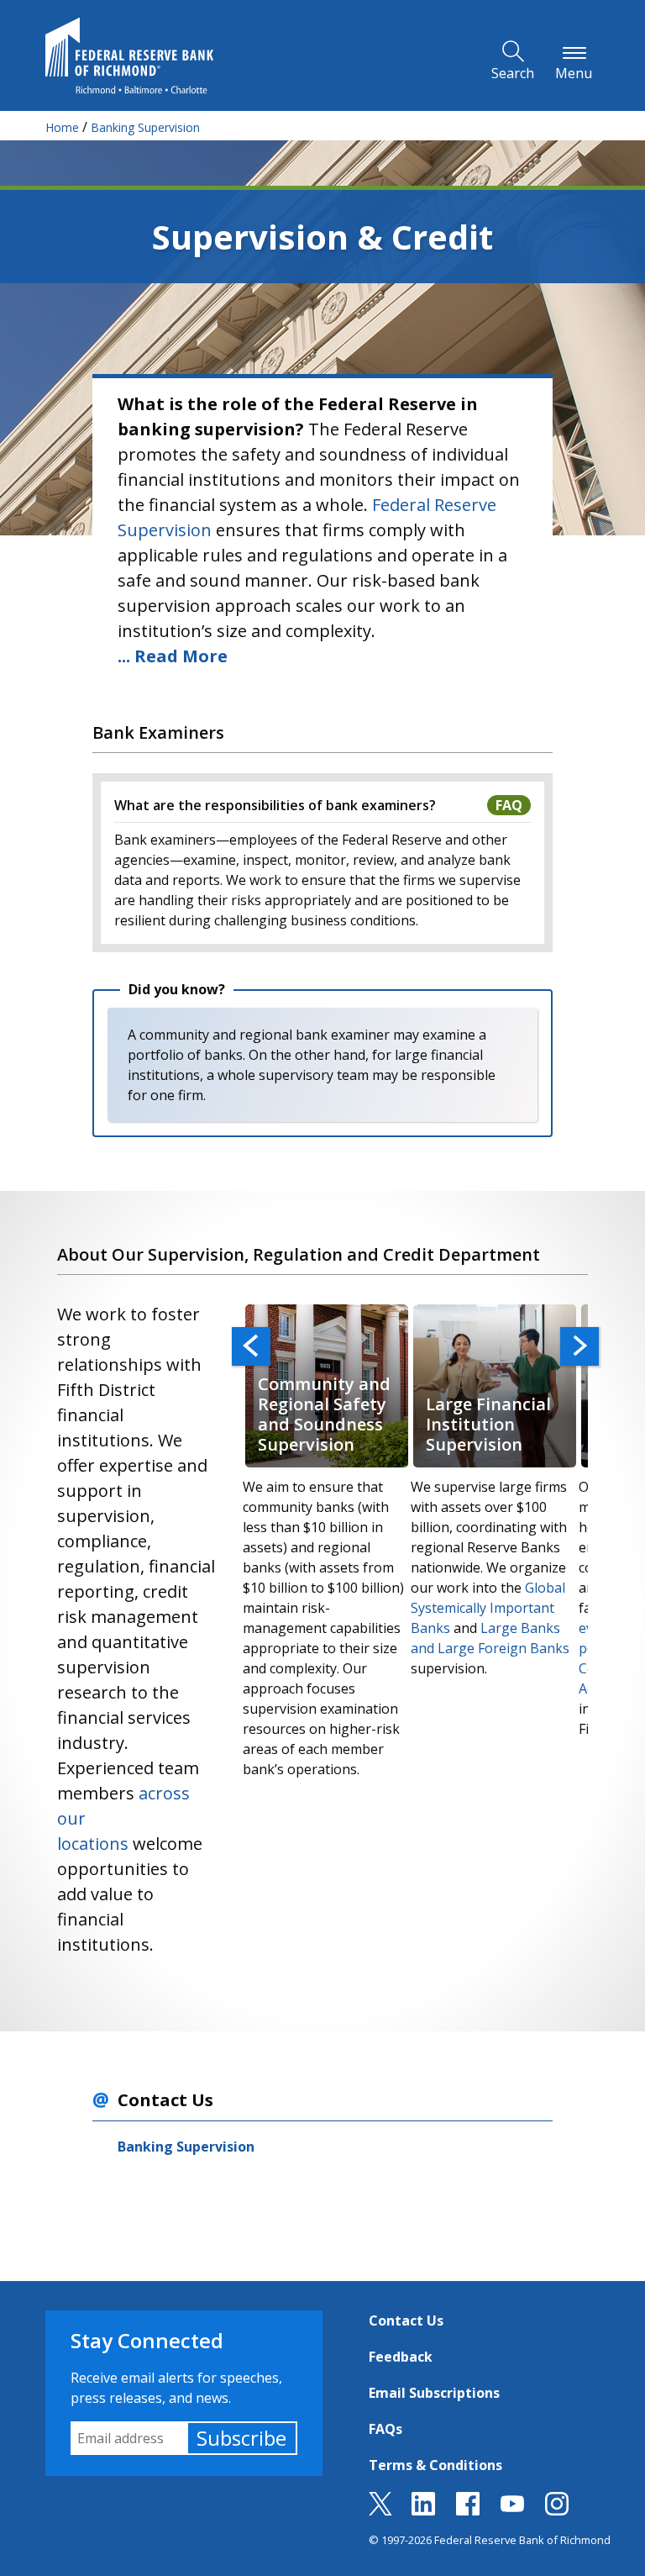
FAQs (385, 2429)
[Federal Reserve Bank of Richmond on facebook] (468, 2510)
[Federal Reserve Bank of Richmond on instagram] (557, 2510)
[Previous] (251, 1346)
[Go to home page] (129, 55)
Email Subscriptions (434, 2393)
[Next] (579, 1346)
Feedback (401, 2357)
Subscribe (241, 2438)
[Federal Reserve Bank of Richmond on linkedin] (423, 2510)
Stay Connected (147, 2340)
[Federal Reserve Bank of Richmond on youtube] (512, 2510)
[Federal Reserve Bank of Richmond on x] (380, 2510)
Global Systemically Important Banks (488, 1608)
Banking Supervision (186, 2147)
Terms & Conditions (435, 2465)
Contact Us (406, 2321)
